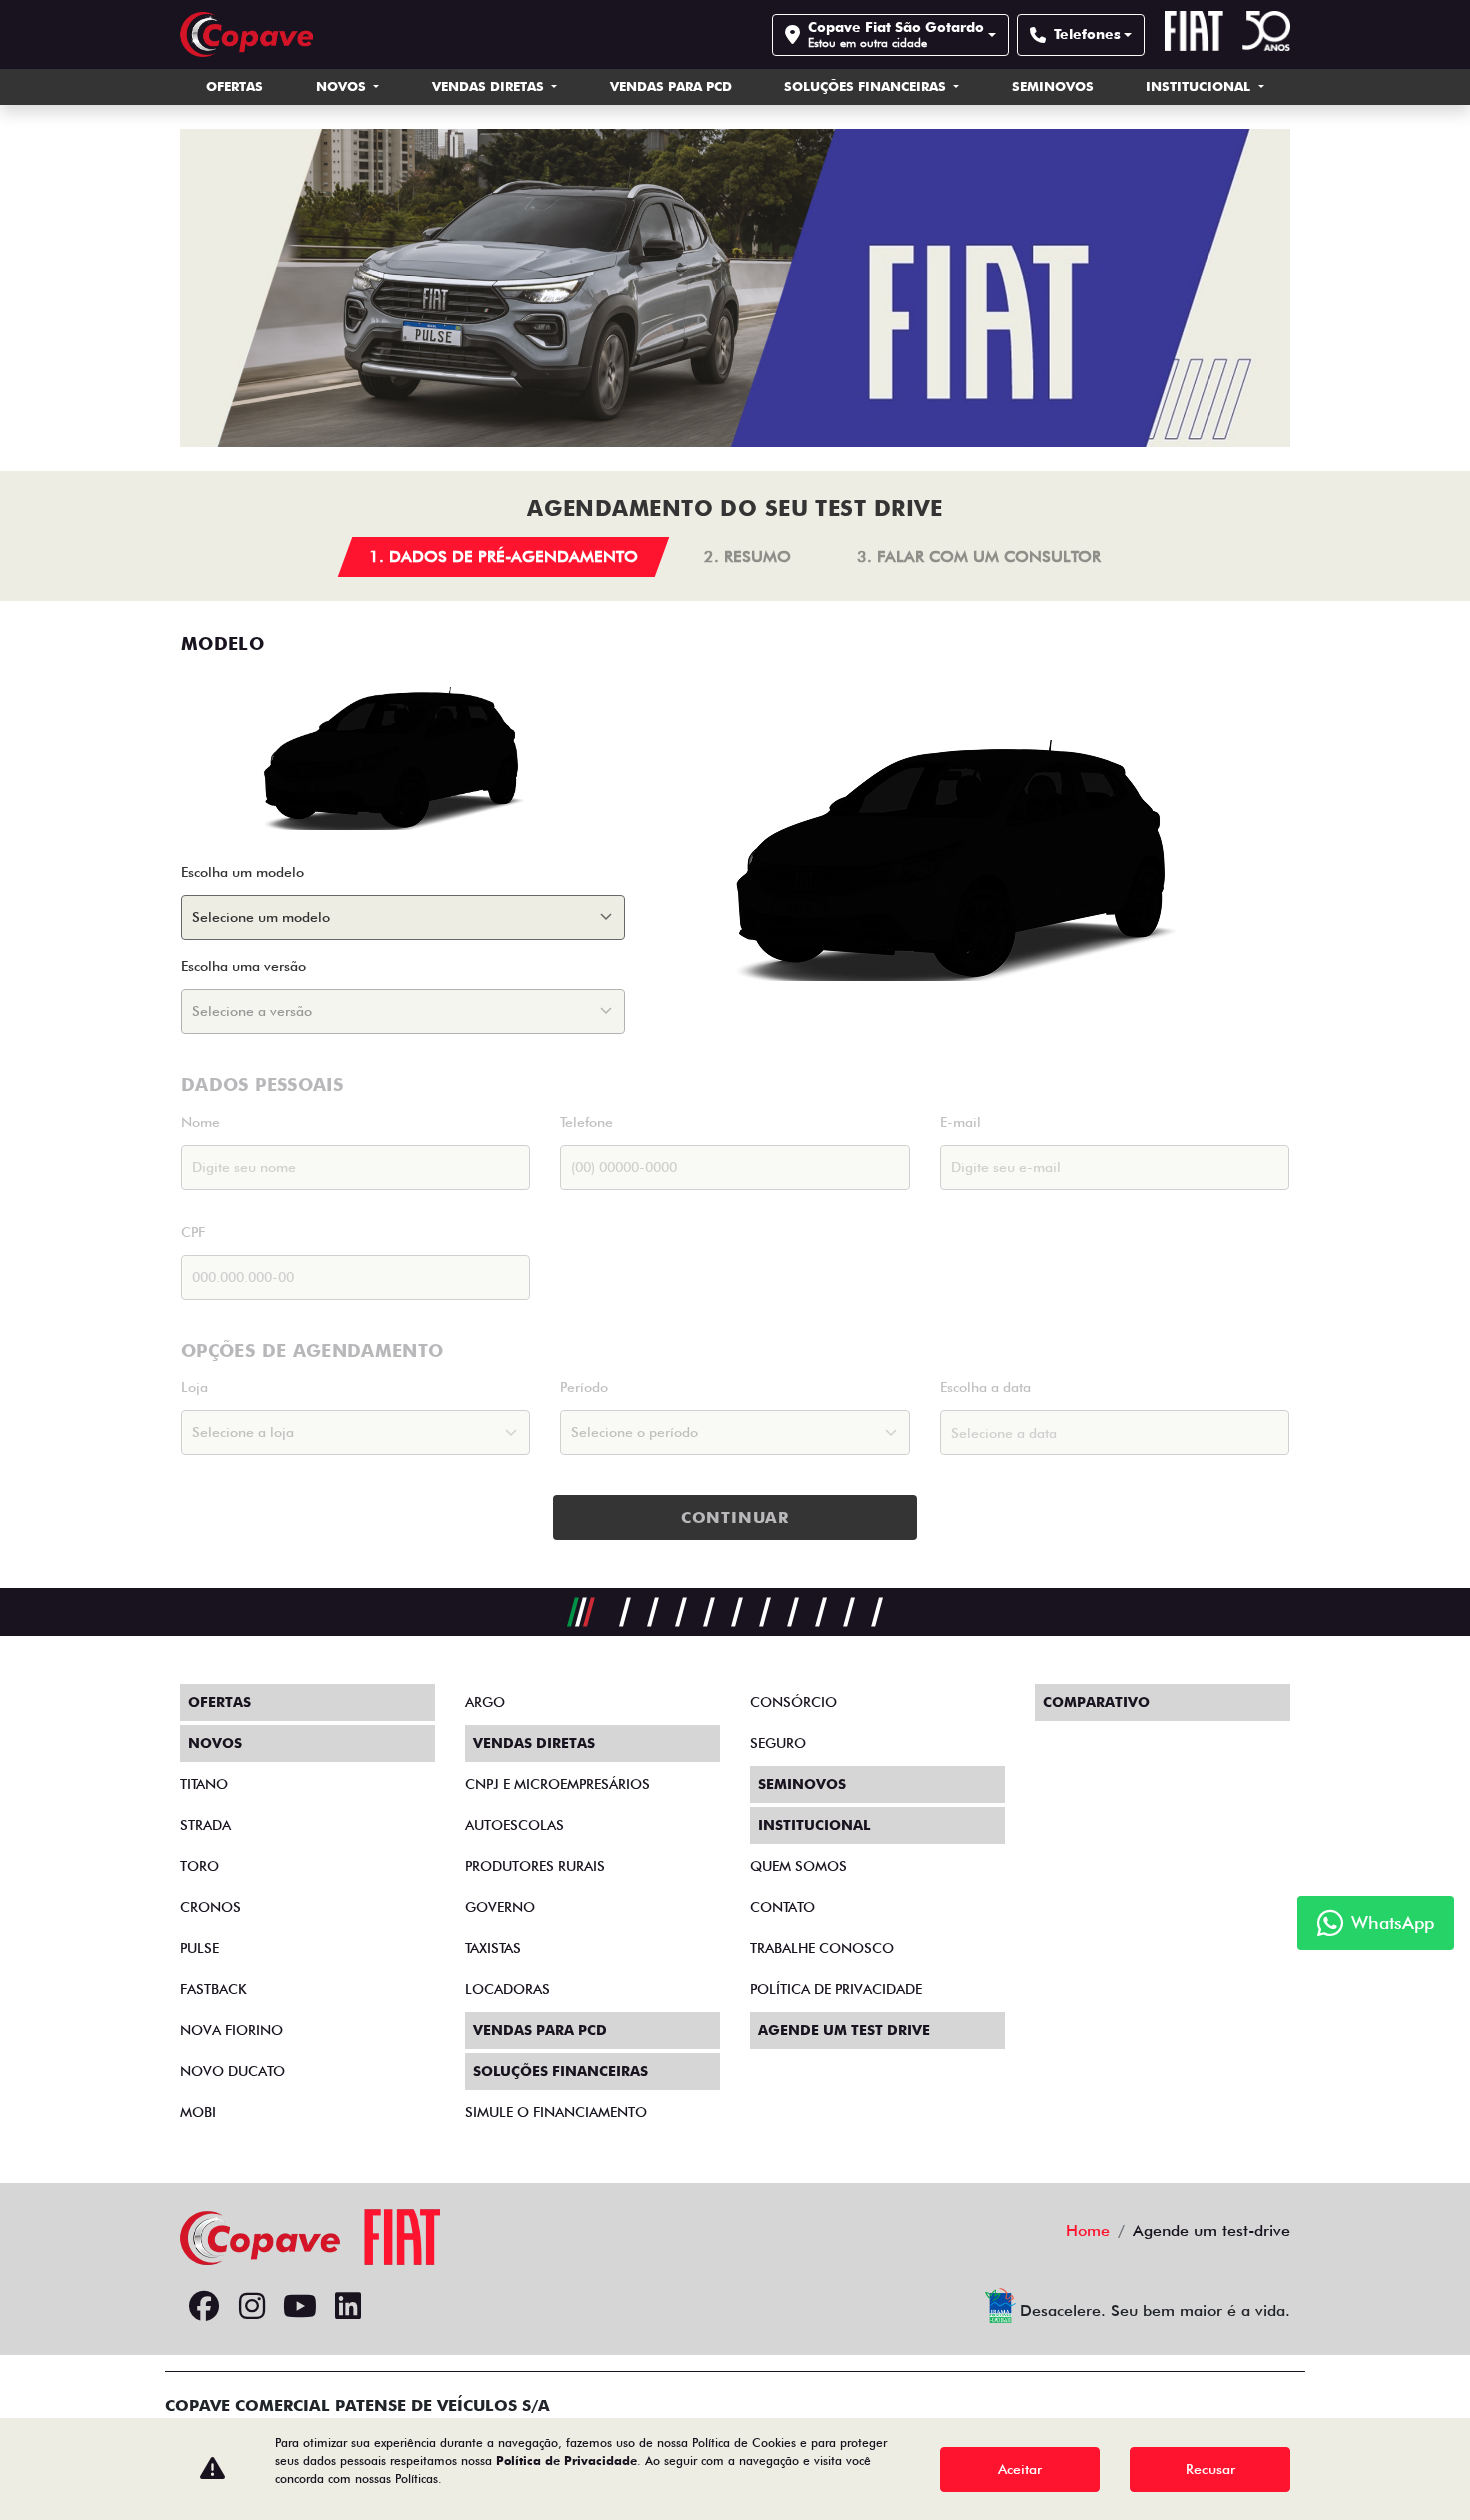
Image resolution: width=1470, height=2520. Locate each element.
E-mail (960, 1122)
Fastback (213, 1989)
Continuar (735, 1517)
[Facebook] (204, 2307)
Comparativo (1096, 1702)
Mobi (198, 2112)
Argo (485, 1702)
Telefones (1087, 34)
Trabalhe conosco (822, 1948)
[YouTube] (300, 2307)
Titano (204, 1784)
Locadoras (507, 1989)
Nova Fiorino (231, 2030)
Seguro (778, 1743)
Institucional (1200, 86)
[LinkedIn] (348, 2307)
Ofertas (234, 86)
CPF (193, 1232)
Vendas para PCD (671, 86)
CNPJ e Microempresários (557, 1784)
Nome (200, 1122)
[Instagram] (252, 2307)
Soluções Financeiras (867, 86)
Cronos (210, 1907)
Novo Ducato (232, 2071)
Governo (500, 1907)
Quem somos (798, 1866)
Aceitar (1020, 2469)
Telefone (586, 1122)
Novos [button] (343, 86)
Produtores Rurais (535, 1866)
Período (584, 1387)
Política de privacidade (836, 1989)
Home (1088, 2230)
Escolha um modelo (242, 872)
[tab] (504, 557)
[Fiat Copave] (246, 34)
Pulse (199, 1948)
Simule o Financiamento (556, 2112)
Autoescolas (514, 1825)
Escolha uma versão (243, 966)
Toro (199, 1866)
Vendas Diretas (490, 86)
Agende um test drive (844, 2030)
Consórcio (793, 1702)
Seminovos (1053, 86)
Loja (194, 1387)
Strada (205, 1825)
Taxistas (493, 1948)
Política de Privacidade (566, 2460)
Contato (782, 1907)
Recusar (1210, 2469)
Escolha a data (985, 1387)
